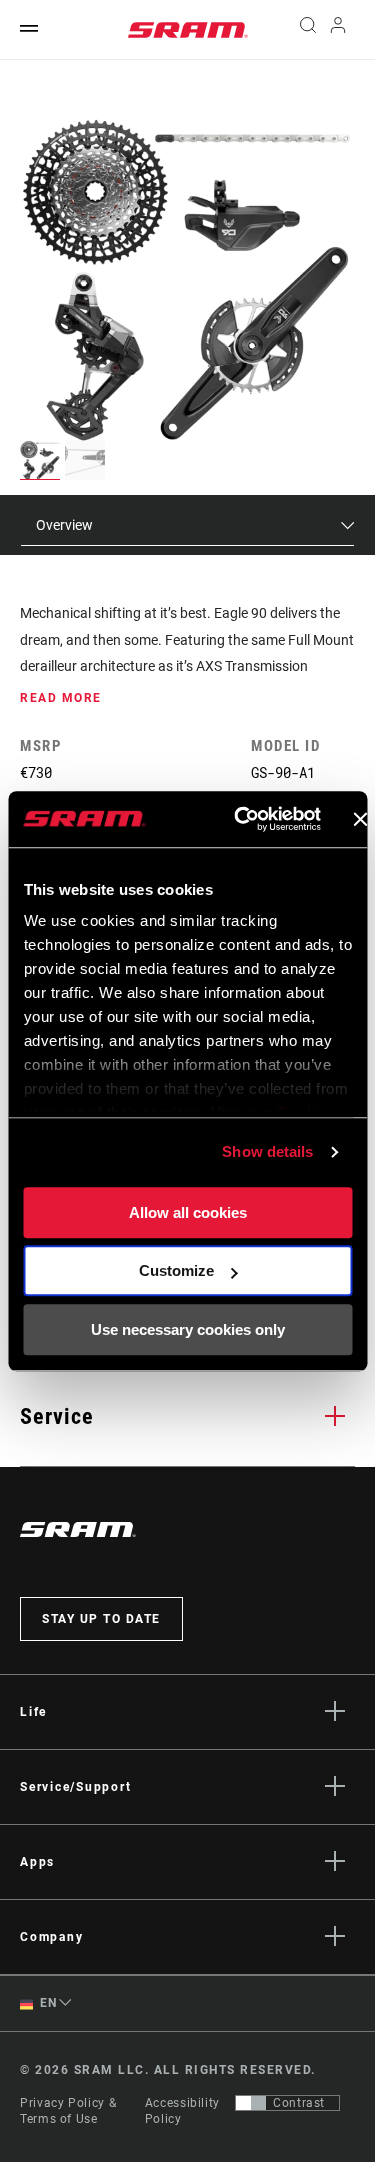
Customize (176, 1270)
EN (47, 2003)
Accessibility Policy (182, 2111)
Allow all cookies (188, 1212)
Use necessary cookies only (188, 1329)
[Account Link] (338, 30)
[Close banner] (360, 819)
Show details (267, 1151)
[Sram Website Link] (188, 30)
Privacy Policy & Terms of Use (68, 2111)
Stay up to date (101, 1619)
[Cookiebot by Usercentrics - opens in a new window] (240, 819)
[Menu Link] (29, 29)
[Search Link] (307, 30)
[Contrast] (251, 2103)
